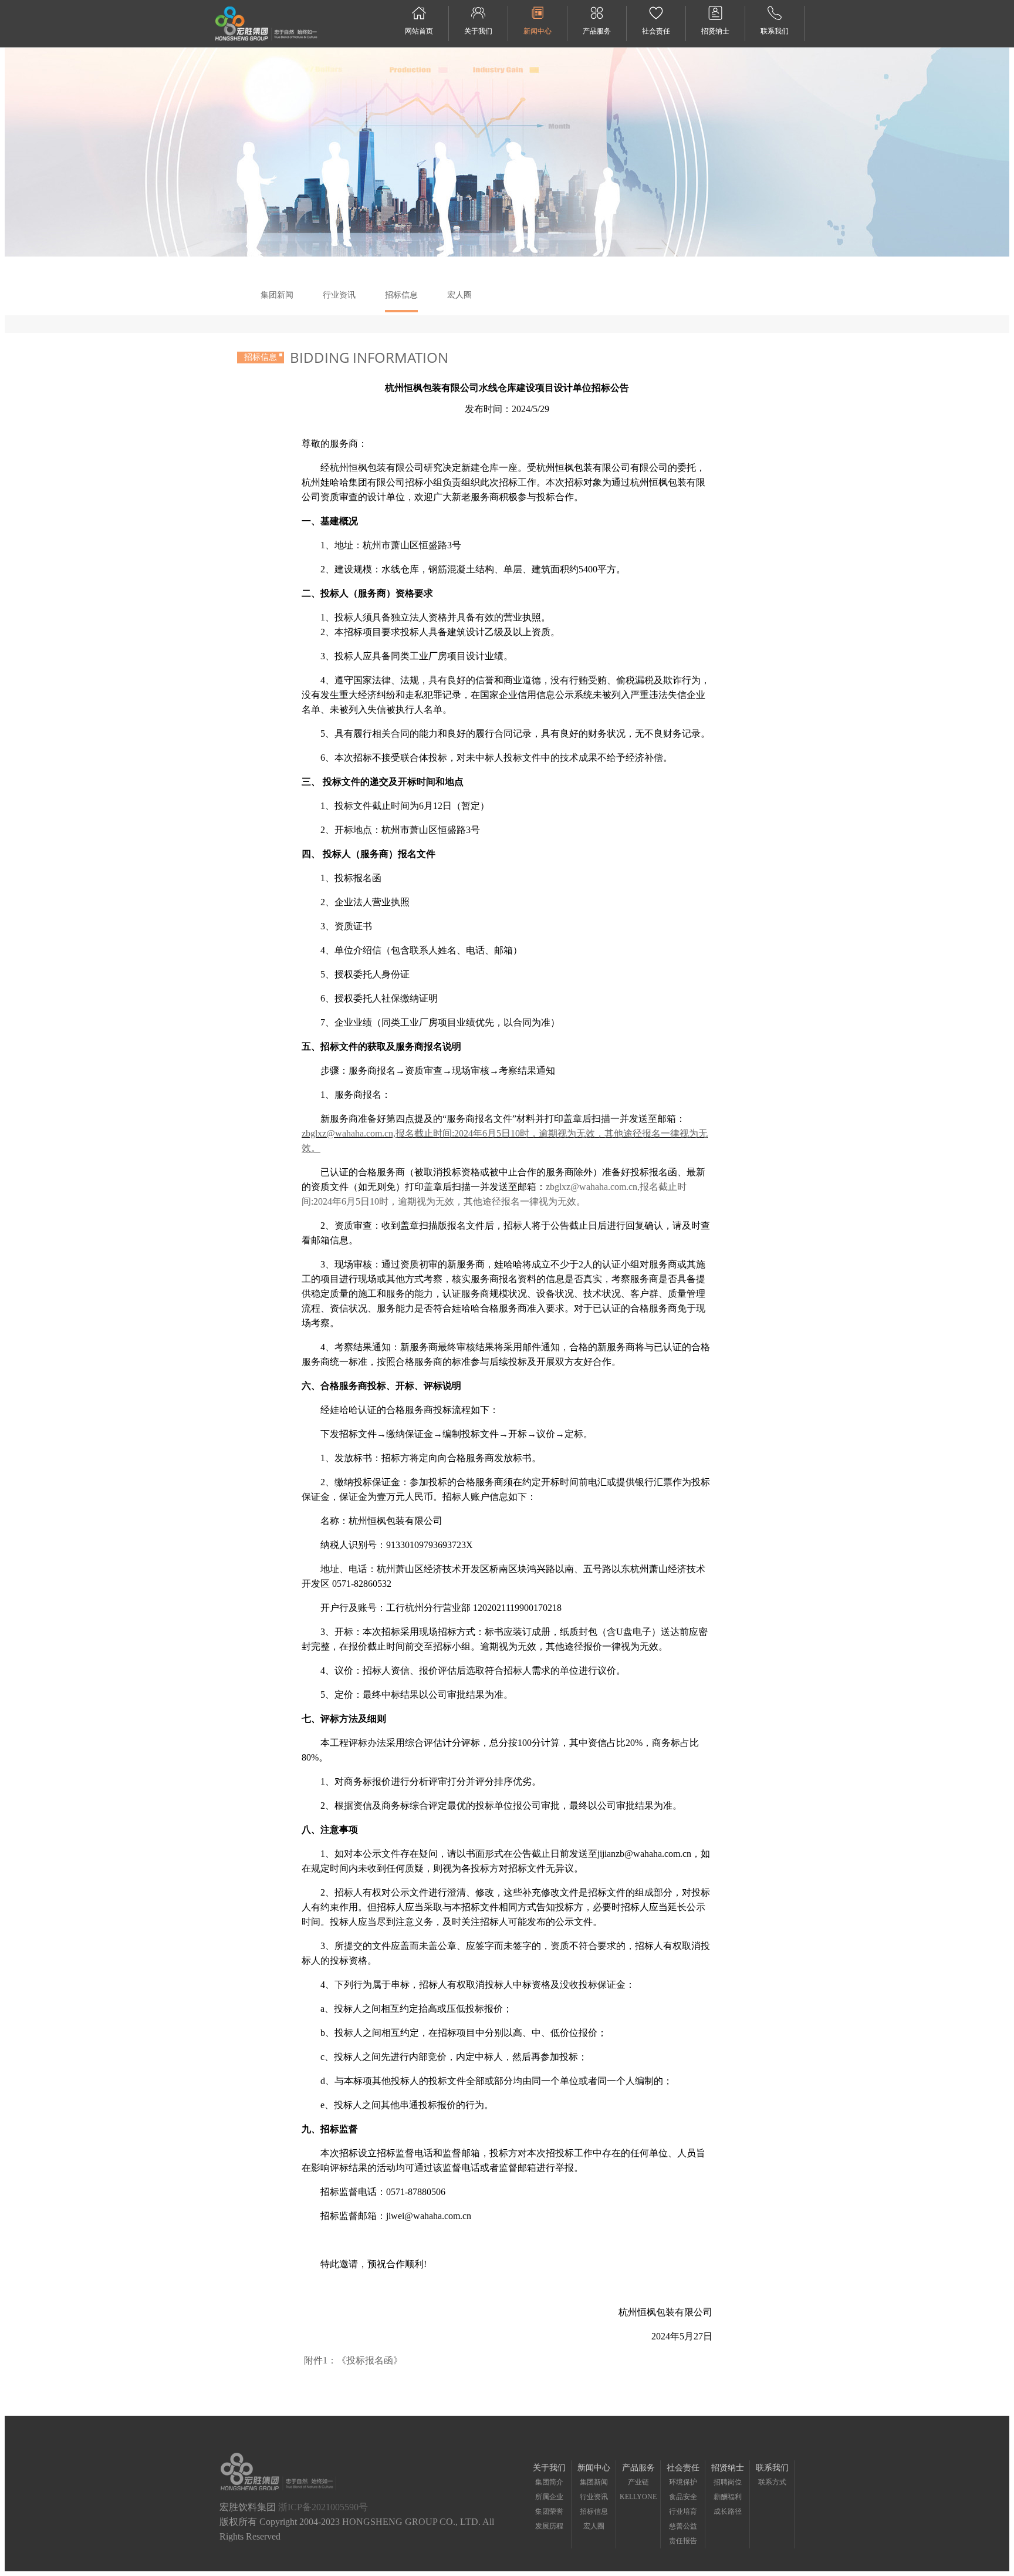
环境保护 (683, 2482)
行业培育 (683, 2511)
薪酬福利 (728, 2497)
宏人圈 (459, 295)
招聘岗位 (728, 2482)
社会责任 (656, 31)
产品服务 (597, 31)
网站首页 (419, 31)
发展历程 (549, 2526)
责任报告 (683, 2541)
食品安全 (683, 2497)
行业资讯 (339, 295)
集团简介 (549, 2482)
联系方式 (772, 2482)
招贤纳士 (715, 31)
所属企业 (549, 2497)
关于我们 (478, 31)
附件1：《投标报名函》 (353, 2360)
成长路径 (728, 2511)
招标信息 (401, 295)
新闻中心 (538, 31)
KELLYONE (638, 2497)
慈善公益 (683, 2526)
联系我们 (775, 31)
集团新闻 (277, 295)
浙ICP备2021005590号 (323, 2507)
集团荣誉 (549, 2511)
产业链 (638, 2482)
